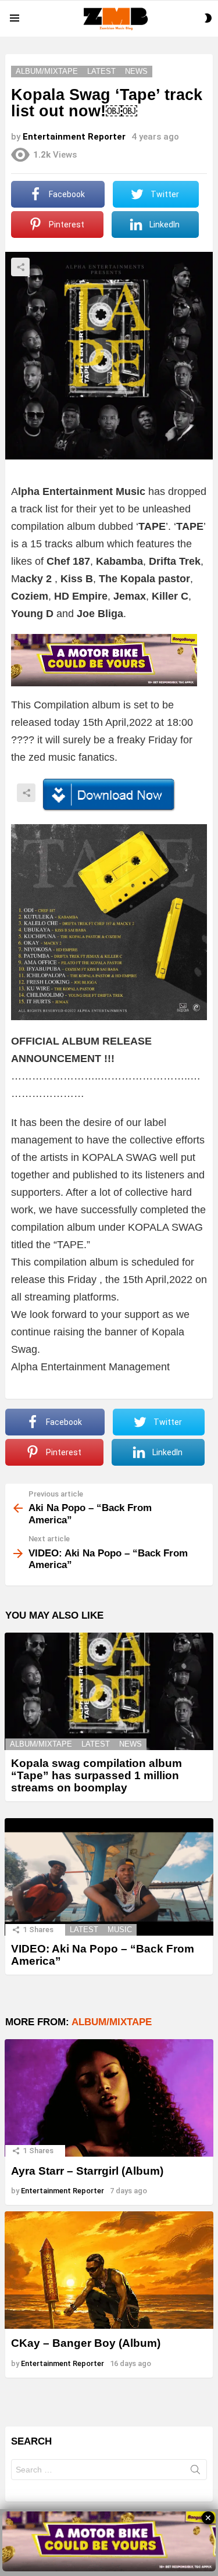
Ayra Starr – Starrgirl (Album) (87, 2171)
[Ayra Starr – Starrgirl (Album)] (109, 2098)
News (131, 1744)
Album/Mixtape (41, 1744)
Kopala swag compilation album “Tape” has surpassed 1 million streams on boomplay (97, 1776)
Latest (96, 1744)
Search (195, 2472)
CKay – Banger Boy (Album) (86, 2343)
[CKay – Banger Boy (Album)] (109, 2270)
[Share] (109, 795)
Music (120, 1930)
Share (20, 267)
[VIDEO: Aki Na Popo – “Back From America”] (109, 1877)
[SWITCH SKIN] (208, 18)
